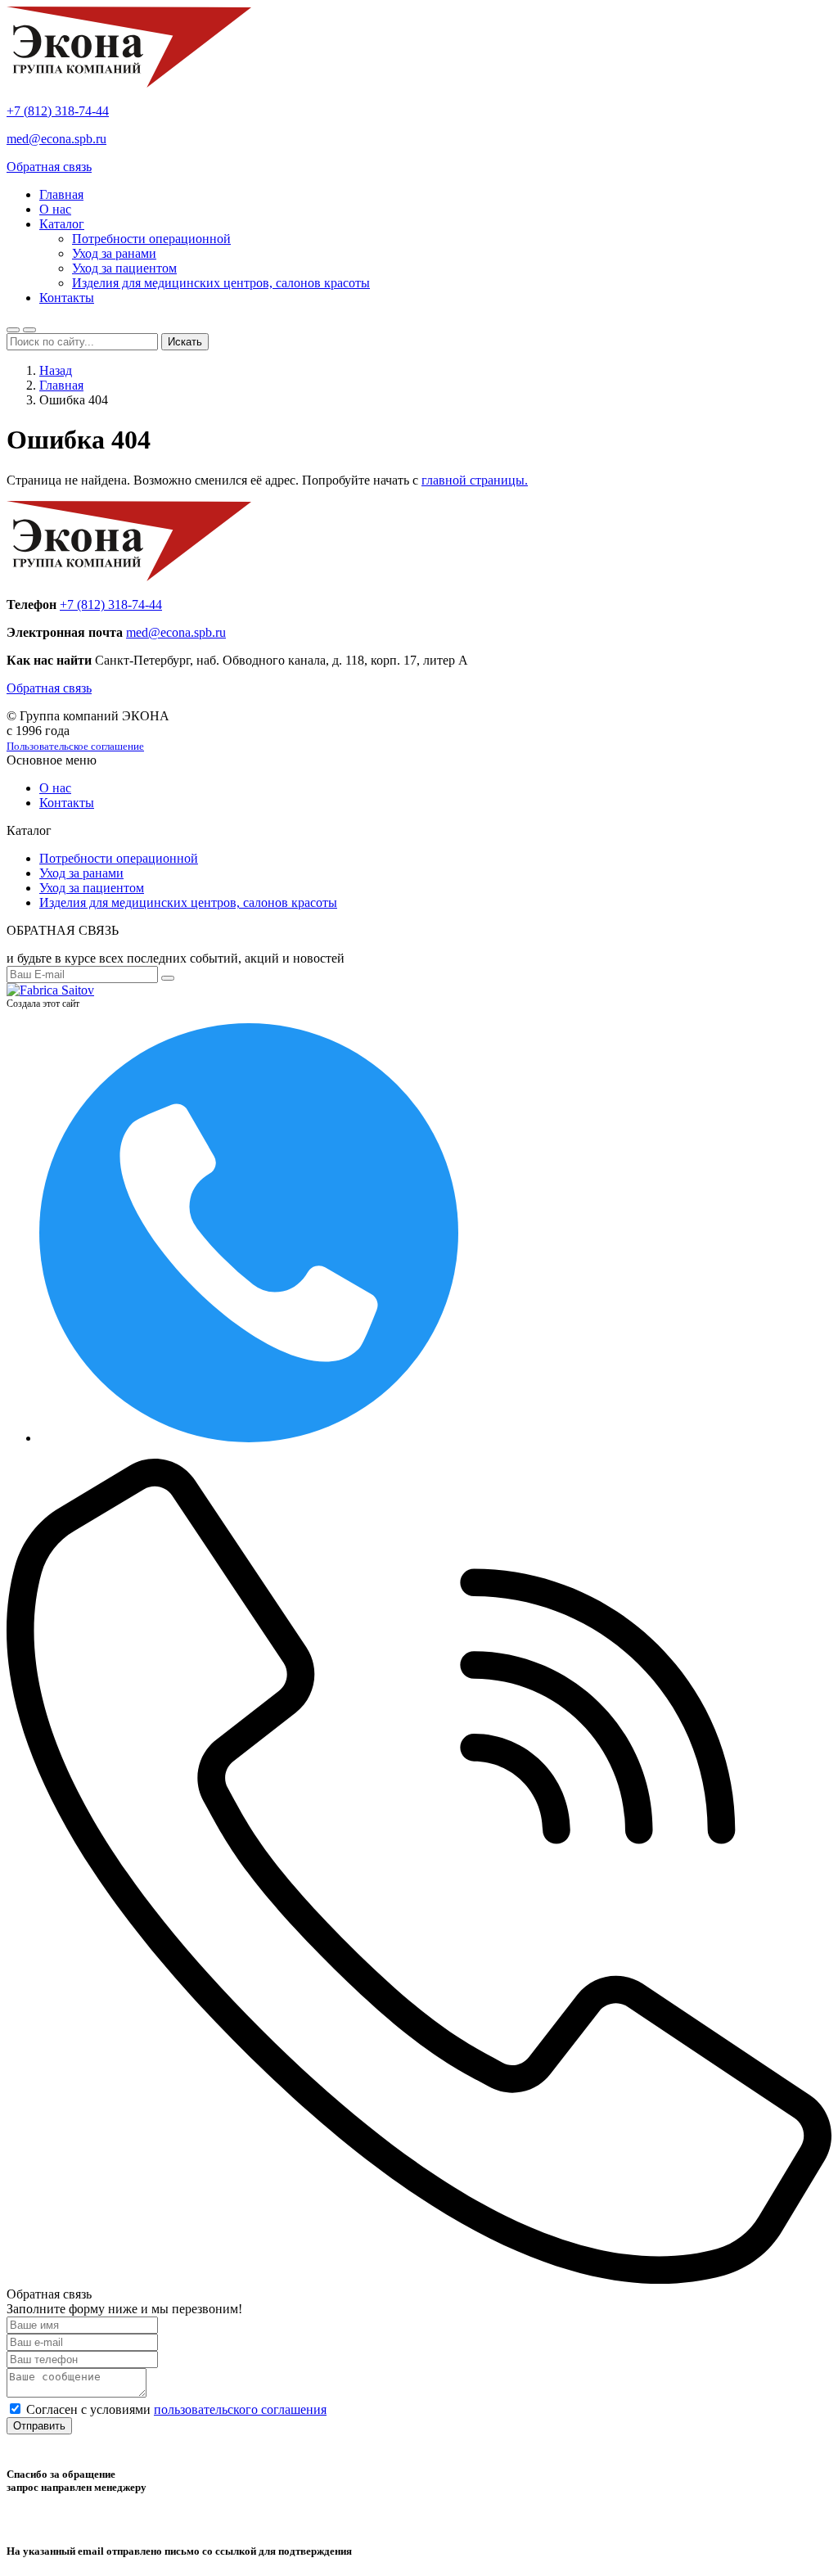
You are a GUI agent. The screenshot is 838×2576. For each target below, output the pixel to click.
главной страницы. (475, 480)
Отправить (39, 2426)
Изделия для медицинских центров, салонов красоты (221, 283)
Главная (61, 194)
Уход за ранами (114, 253)
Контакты (67, 298)
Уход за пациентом (124, 268)
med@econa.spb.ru (56, 139)
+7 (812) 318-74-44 (58, 111)
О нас (55, 209)
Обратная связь (49, 167)
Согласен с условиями (176, 2409)
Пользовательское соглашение (75, 746)
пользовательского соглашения (240, 2409)
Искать (185, 342)
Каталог (62, 224)
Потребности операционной (151, 239)
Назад (56, 370)
